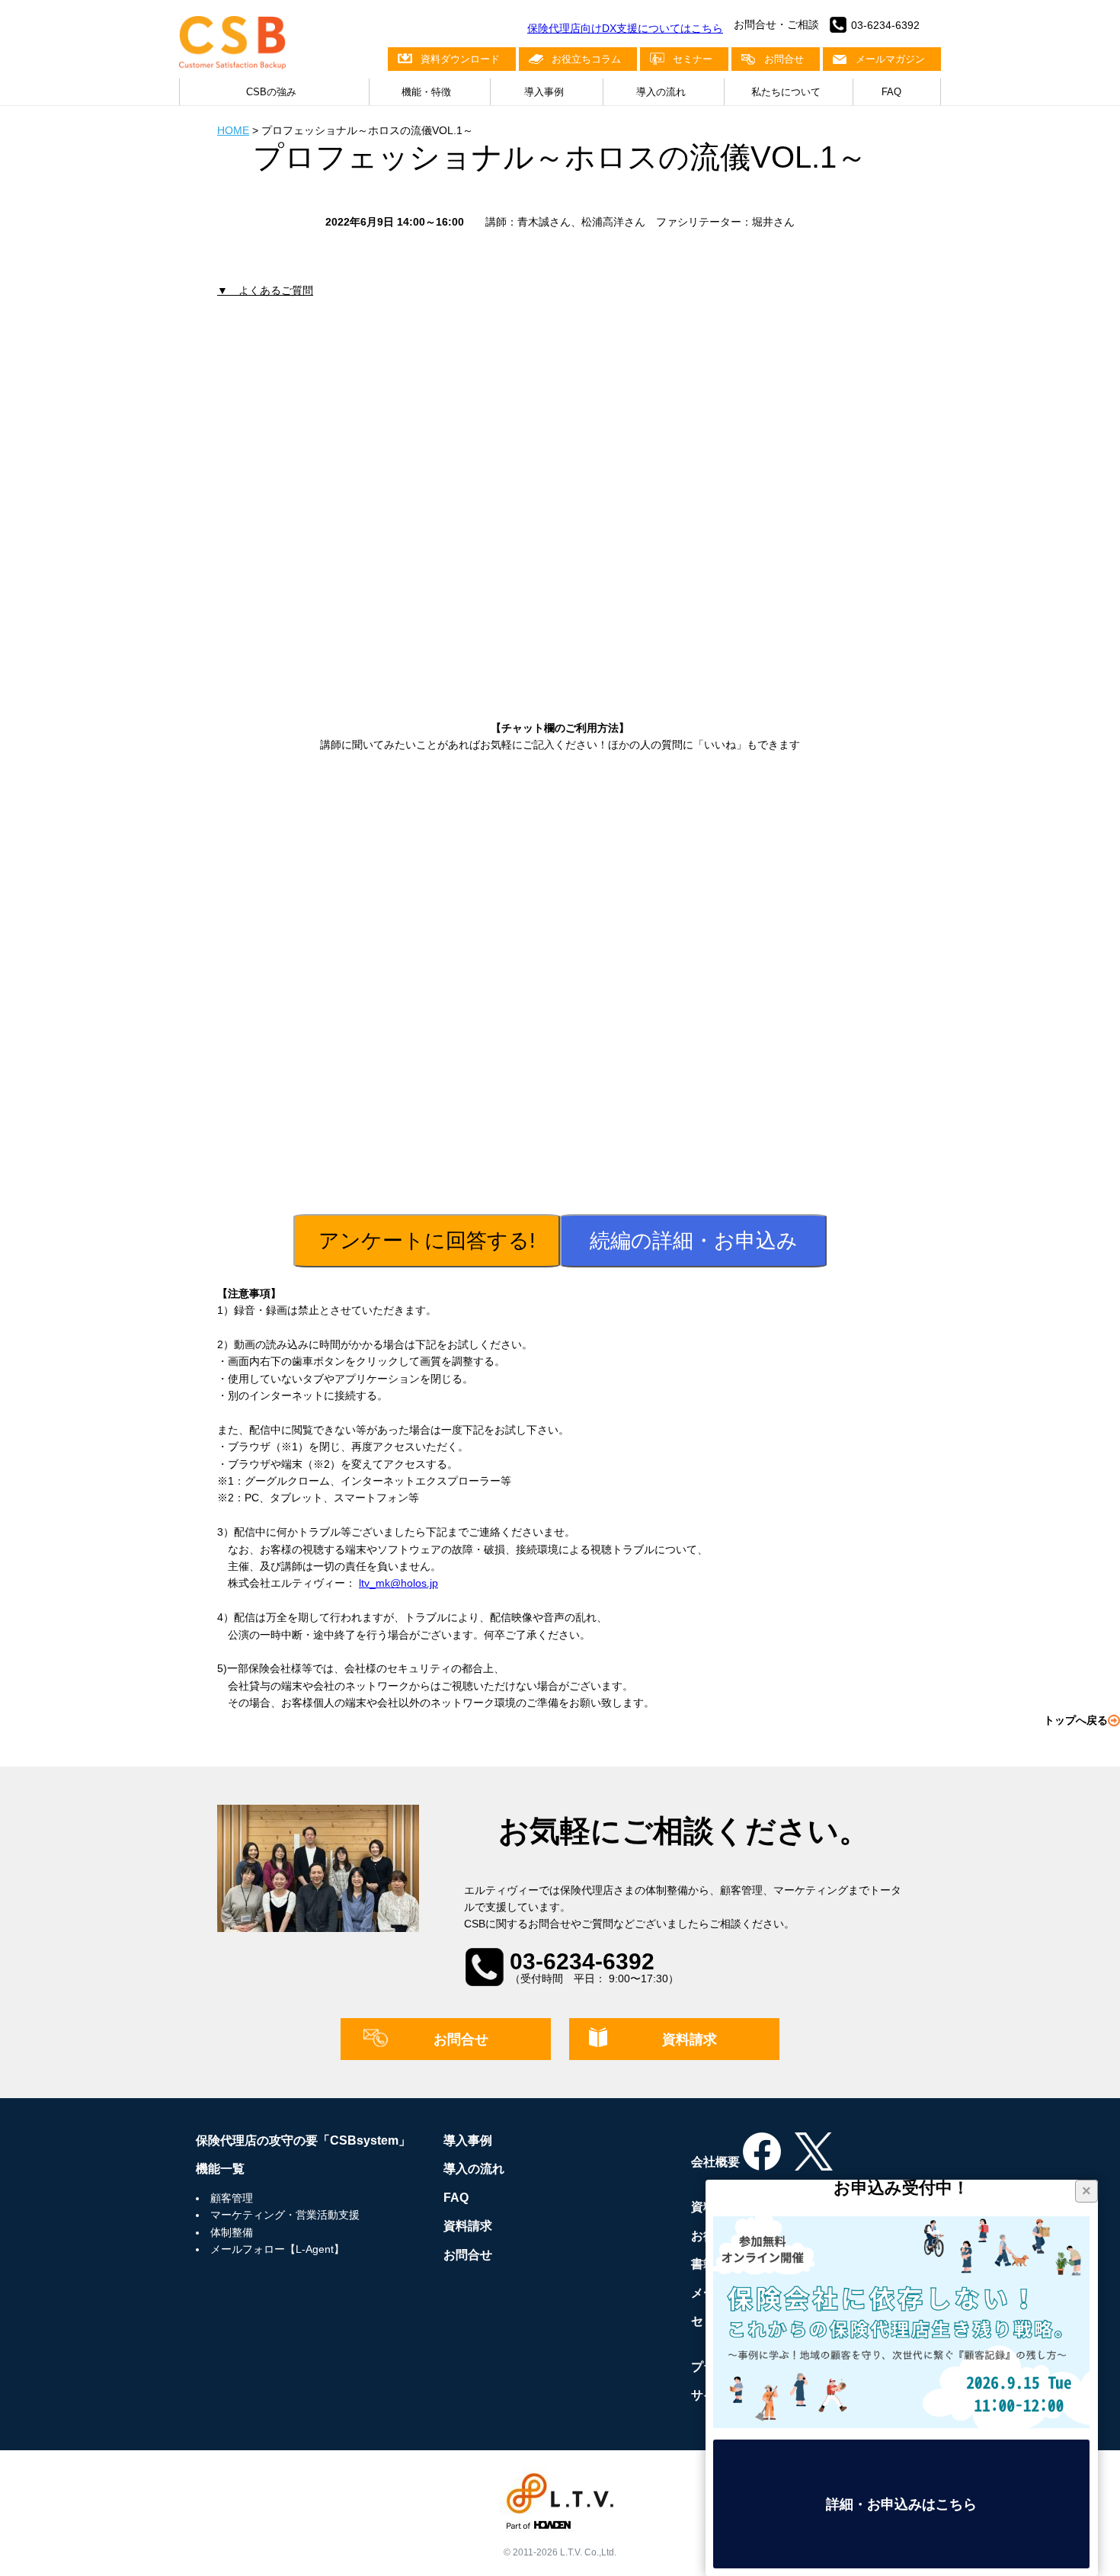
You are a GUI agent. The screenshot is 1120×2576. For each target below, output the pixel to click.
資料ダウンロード (460, 59)
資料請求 (690, 2039)
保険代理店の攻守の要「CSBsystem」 (303, 2140)
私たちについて (786, 92)
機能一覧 (220, 2169)
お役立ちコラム (586, 59)
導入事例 (544, 92)
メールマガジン (890, 59)
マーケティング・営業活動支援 (285, 2215)
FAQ (891, 92)
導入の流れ (661, 92)
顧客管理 (232, 2198)
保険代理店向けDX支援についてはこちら (625, 28)
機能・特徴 (426, 92)
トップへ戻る (1076, 1720)
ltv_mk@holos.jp (398, 1583)
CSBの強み (271, 92)
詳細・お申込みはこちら (901, 2504)
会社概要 (715, 2162)
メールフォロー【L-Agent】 (277, 2249)
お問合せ (784, 59)
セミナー (693, 59)
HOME (233, 130)
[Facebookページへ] (762, 2162)
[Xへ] (814, 2162)
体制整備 (232, 2232)
